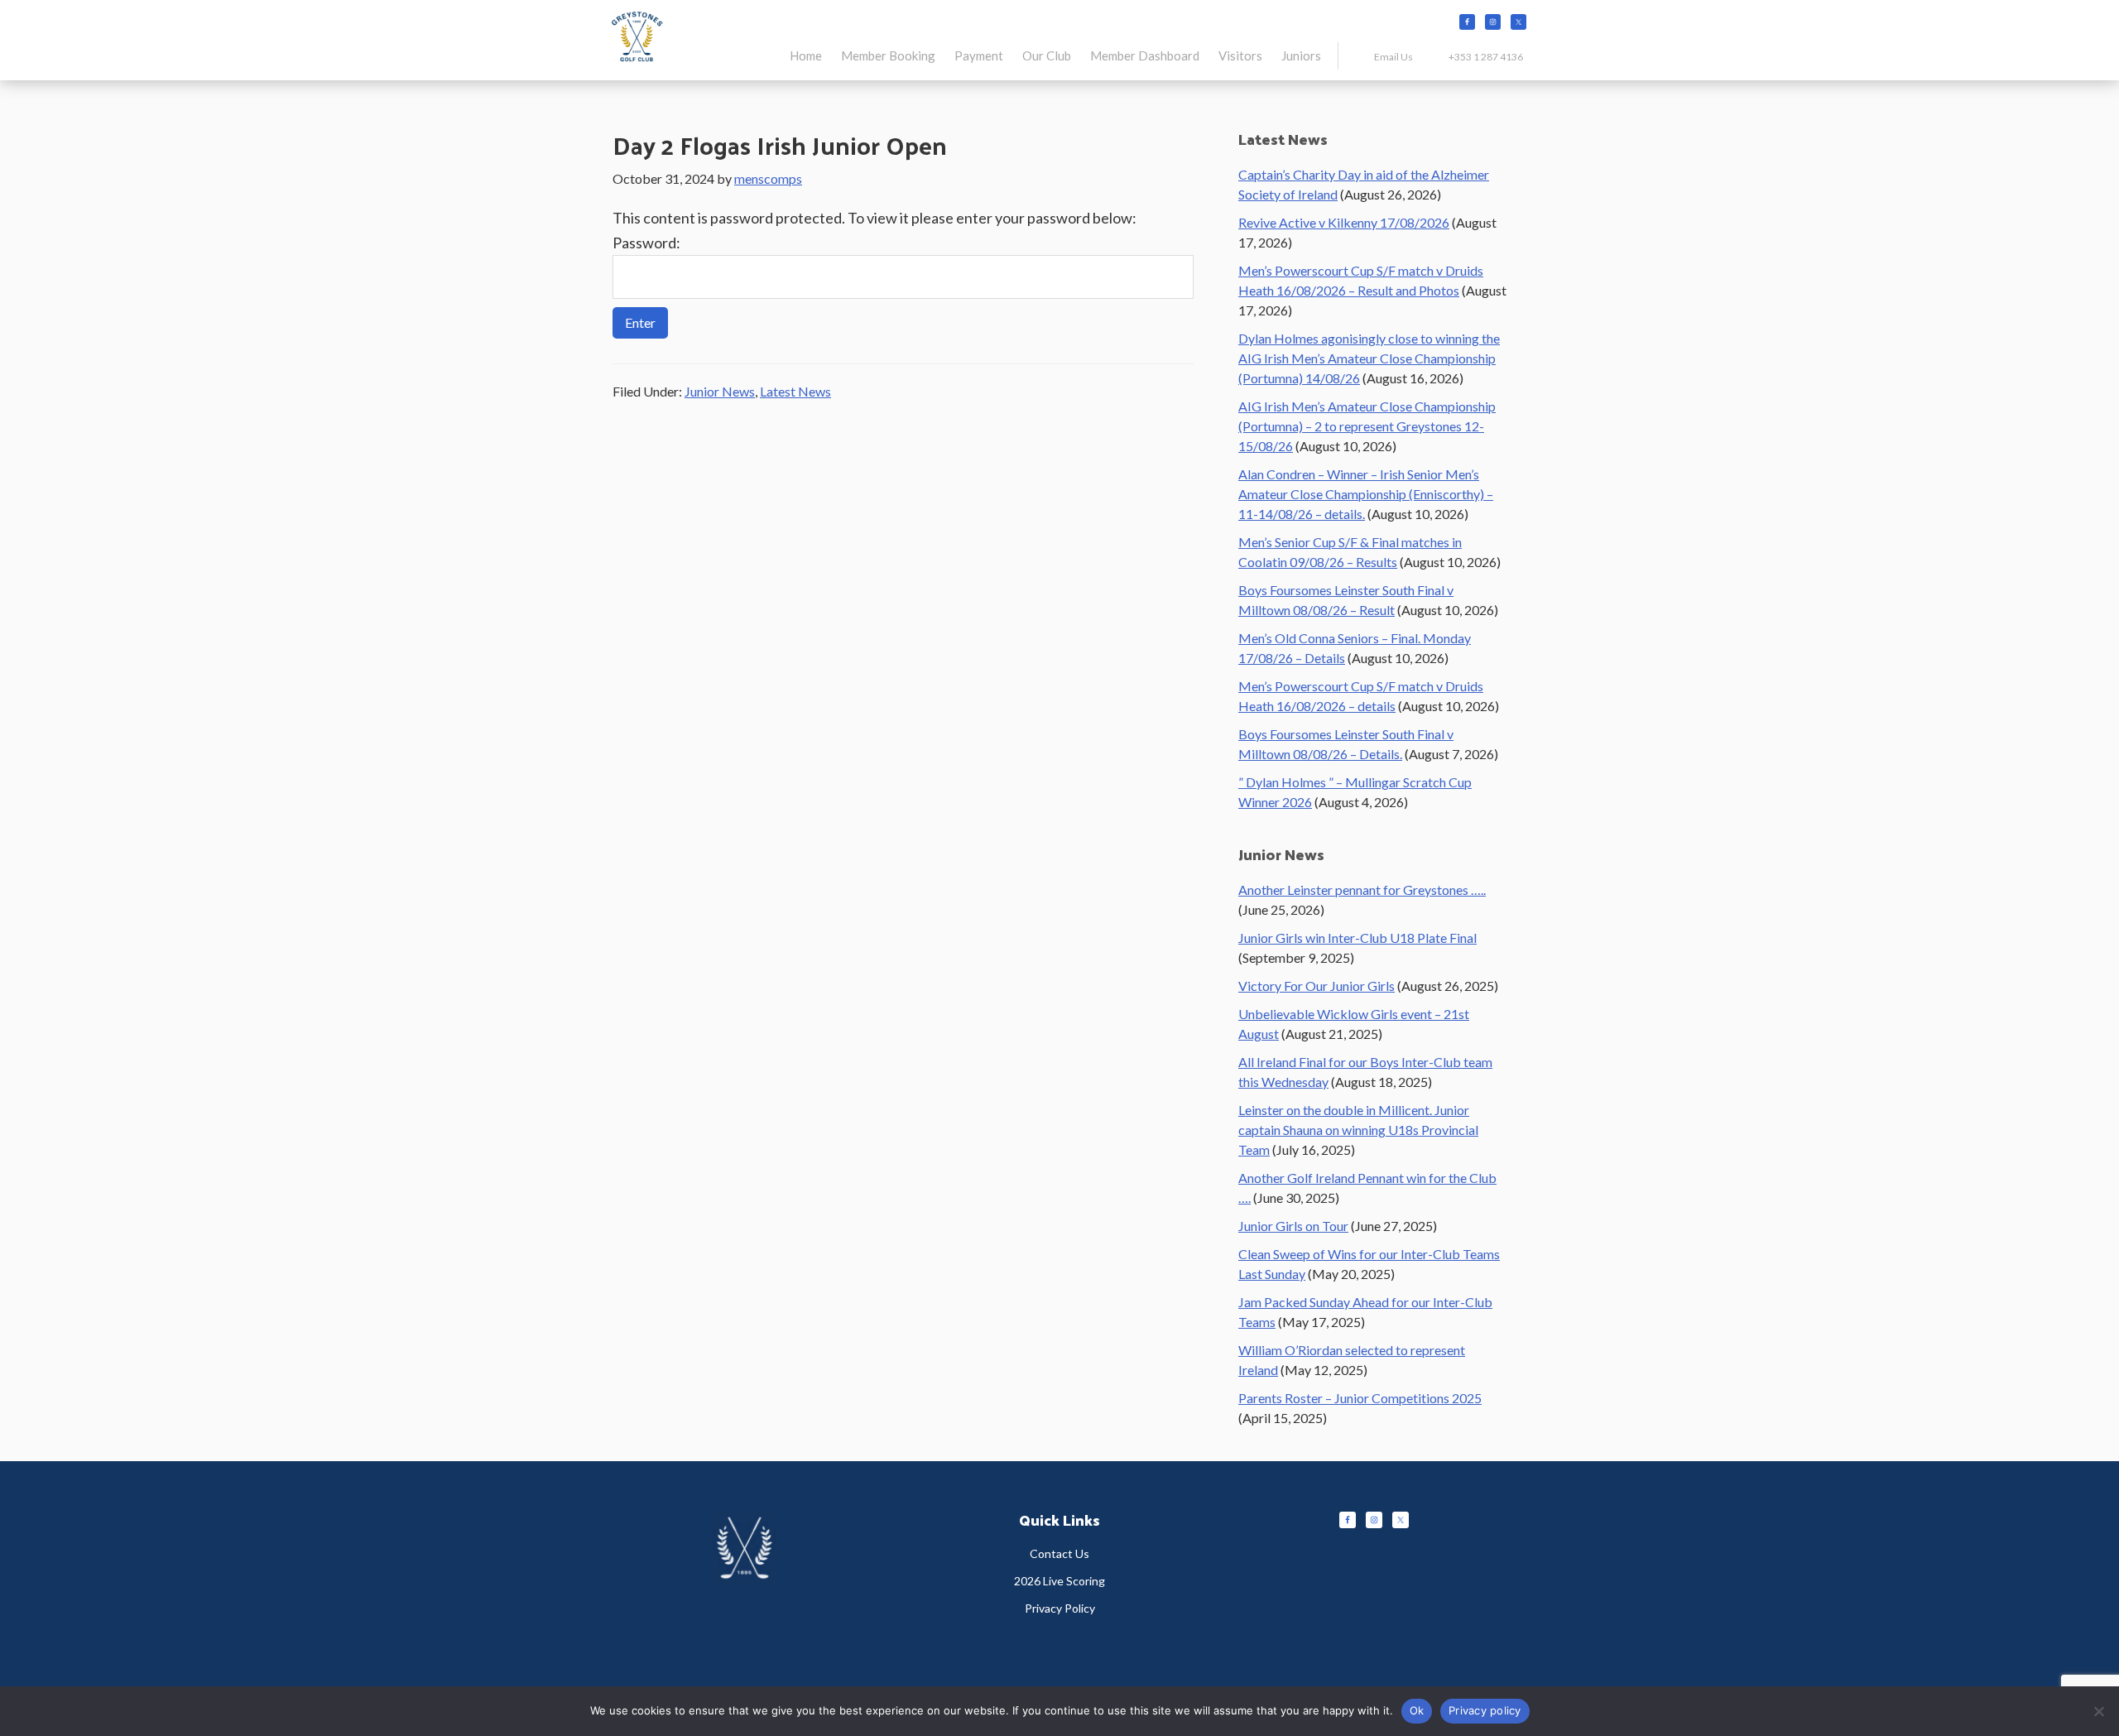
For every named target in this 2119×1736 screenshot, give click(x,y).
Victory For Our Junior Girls (1317, 986)
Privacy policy (1485, 1710)
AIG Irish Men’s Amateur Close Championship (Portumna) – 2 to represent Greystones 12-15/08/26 (1367, 426)
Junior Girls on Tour (1293, 1226)
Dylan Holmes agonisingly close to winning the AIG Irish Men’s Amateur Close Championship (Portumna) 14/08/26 (1369, 358)
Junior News (720, 391)
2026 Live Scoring (1059, 1581)
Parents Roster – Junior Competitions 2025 (1360, 1398)
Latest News (795, 391)
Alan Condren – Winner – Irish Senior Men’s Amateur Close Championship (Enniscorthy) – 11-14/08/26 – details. (1366, 494)
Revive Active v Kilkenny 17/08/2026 (1344, 222)
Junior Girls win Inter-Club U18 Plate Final (1357, 938)
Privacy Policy (1060, 1608)
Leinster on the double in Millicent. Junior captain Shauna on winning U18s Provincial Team (1358, 1130)
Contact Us (1059, 1553)
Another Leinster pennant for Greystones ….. (1362, 890)
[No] (2098, 1711)
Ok (1417, 1710)
